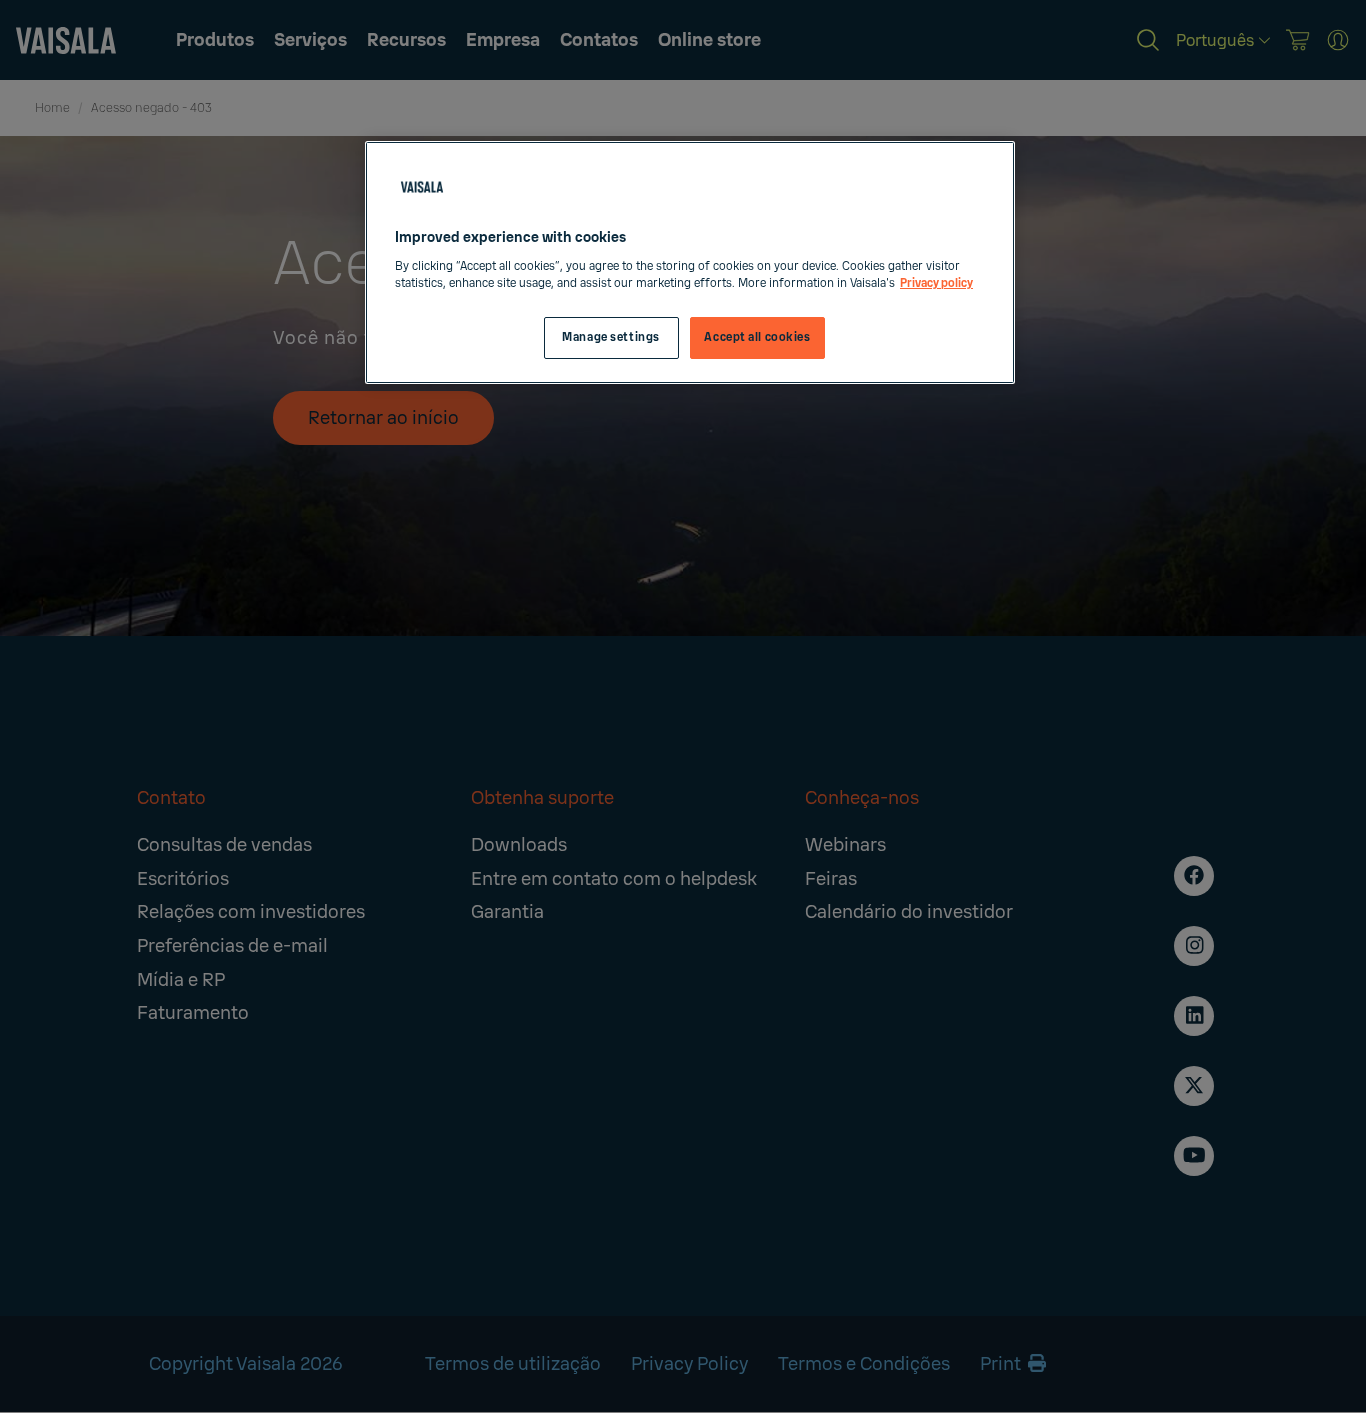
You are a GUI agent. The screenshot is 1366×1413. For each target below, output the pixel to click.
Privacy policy (936, 283)
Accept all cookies (757, 337)
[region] (690, 262)
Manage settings (611, 337)
